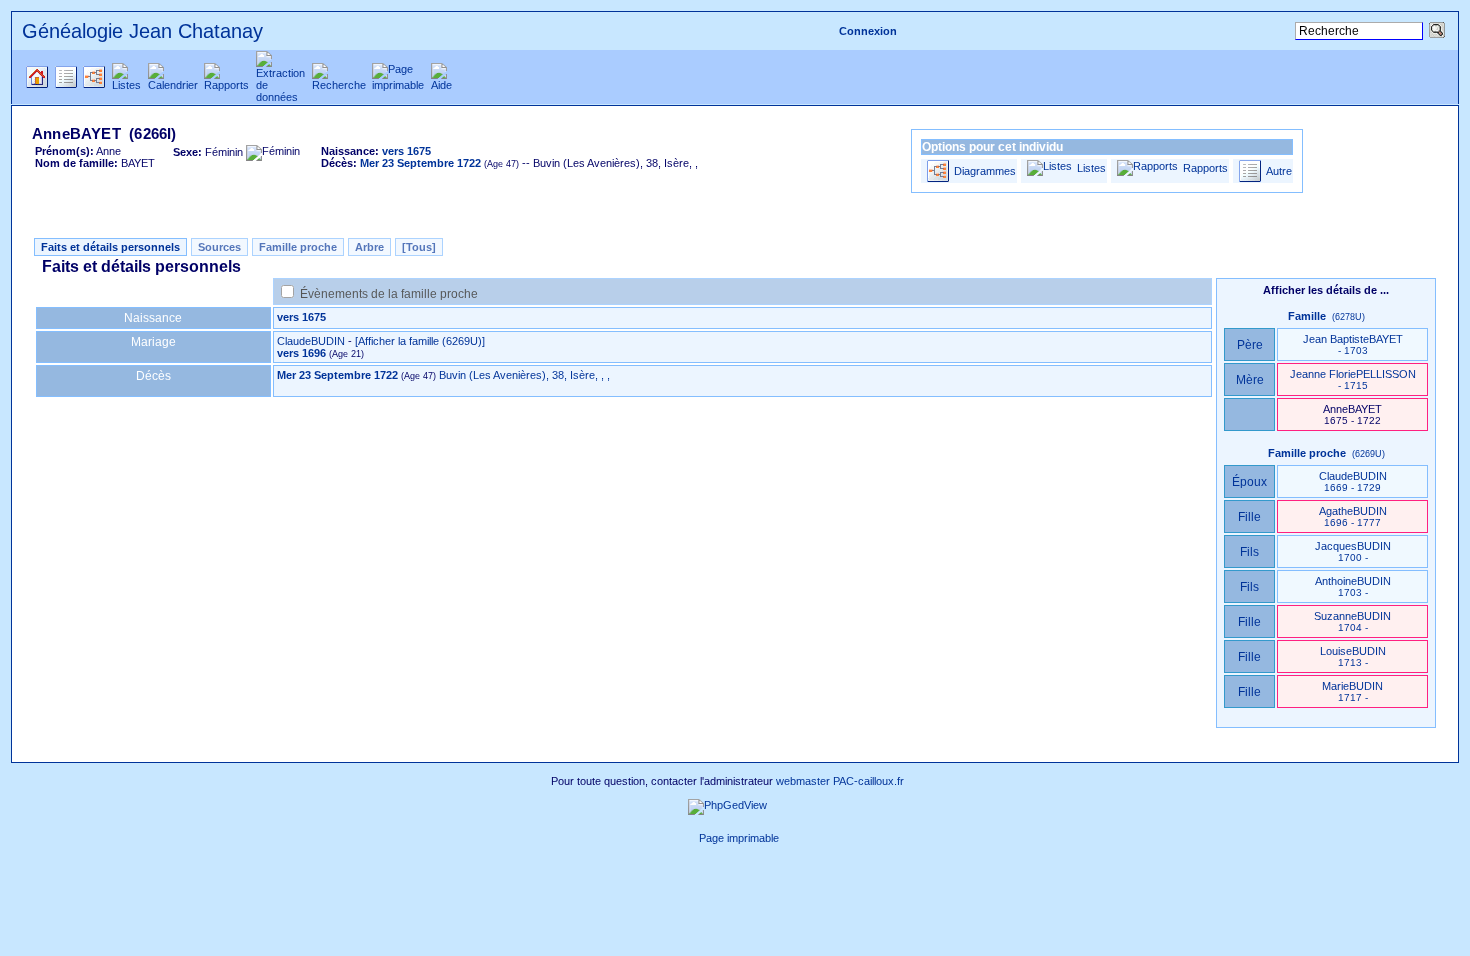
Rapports (1205, 168)
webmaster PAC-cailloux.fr (840, 781)
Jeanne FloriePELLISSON (1353, 379)
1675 (314, 317)
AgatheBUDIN (1353, 516)
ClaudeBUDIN (311, 341)
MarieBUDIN (1352, 691)
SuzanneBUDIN (1352, 621)
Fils (1249, 552)
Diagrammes (985, 171)
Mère (1250, 380)
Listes (1091, 168)
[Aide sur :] (688, 838)
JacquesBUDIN (1353, 551)
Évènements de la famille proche (389, 294)
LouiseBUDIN (1353, 656)
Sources (219, 247)
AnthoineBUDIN (1353, 586)
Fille (1249, 517)
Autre (1279, 171)
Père (1250, 345)
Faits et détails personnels (110, 247)
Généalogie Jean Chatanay (142, 31)
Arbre (369, 247)
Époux (1249, 482)
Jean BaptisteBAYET (1353, 344)
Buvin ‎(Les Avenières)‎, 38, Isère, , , (524, 375)
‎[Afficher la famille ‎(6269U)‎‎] (420, 341)
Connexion (868, 31)
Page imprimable (739, 838)
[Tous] (419, 247)
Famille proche (298, 247)
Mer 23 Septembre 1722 (337, 375)
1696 (314, 353)
